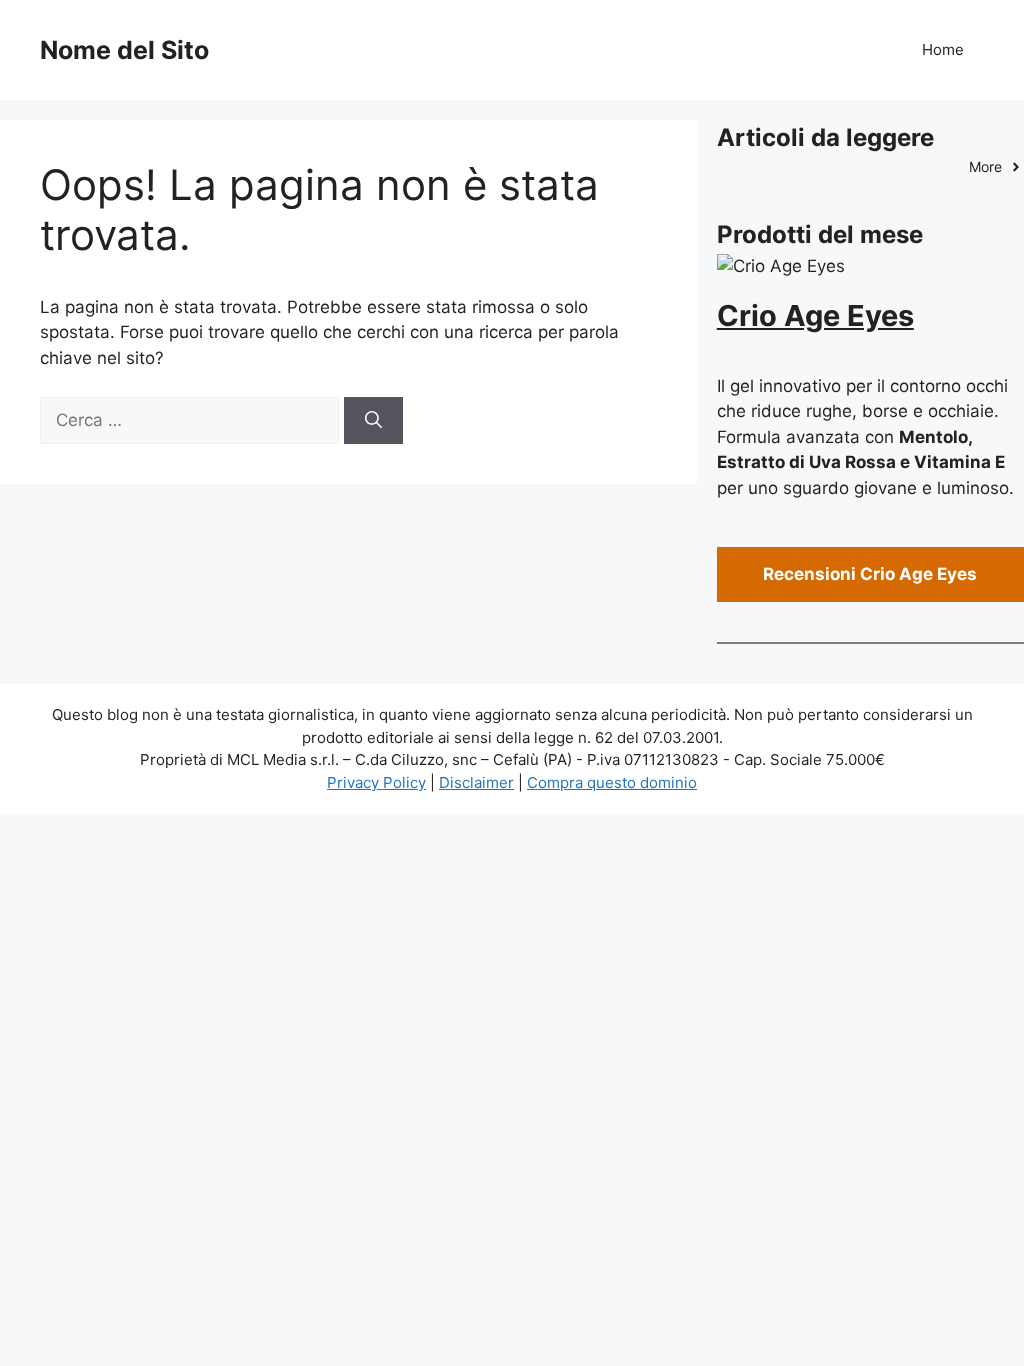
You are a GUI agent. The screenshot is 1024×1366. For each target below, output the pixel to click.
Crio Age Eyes (815, 315)
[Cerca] (373, 421)
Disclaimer (476, 782)
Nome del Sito (124, 50)
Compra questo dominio (612, 782)
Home (943, 49)
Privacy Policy (376, 782)
